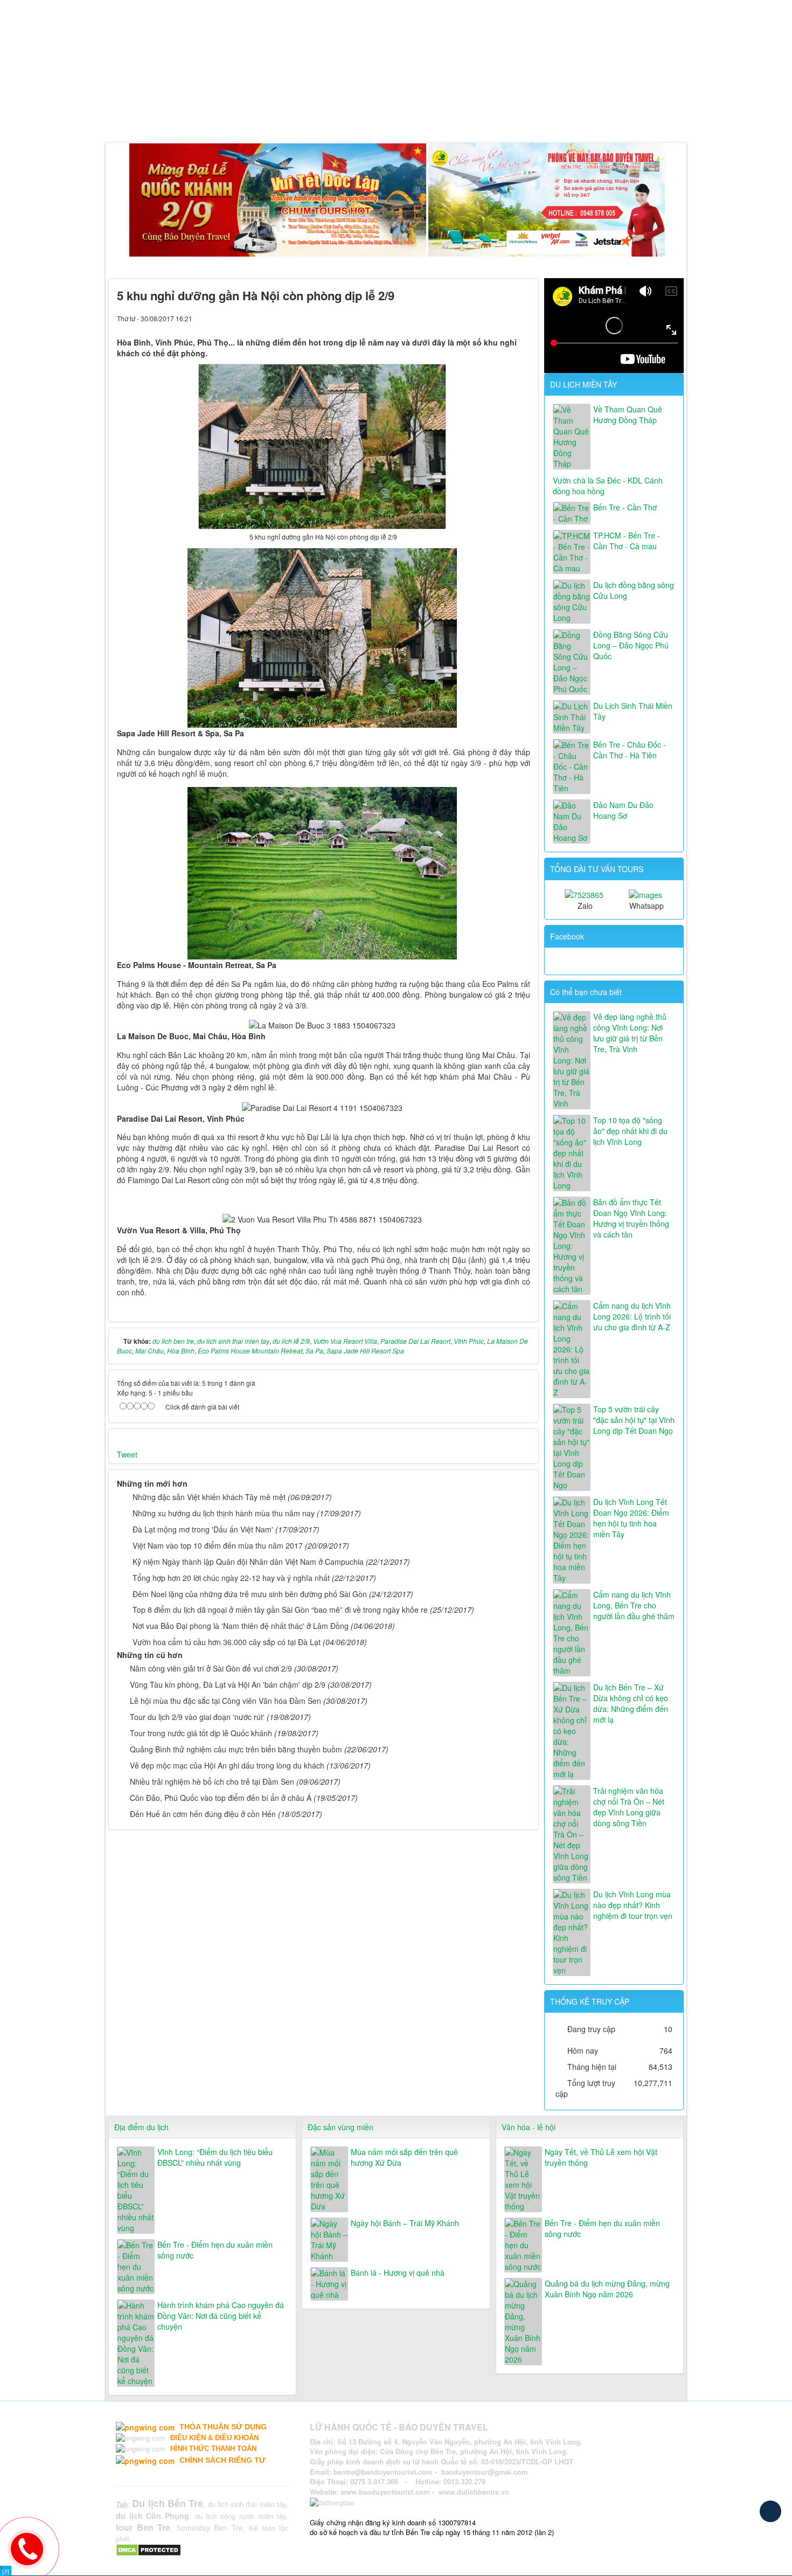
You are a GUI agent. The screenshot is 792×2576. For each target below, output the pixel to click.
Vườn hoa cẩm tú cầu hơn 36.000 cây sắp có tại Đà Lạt (227, 1642)
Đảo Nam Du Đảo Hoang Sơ (623, 810)
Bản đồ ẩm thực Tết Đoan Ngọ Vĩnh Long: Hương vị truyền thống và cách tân (631, 1218)
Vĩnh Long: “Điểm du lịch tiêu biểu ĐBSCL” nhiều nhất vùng (215, 2157)
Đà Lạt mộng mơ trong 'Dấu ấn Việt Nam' (203, 1529)
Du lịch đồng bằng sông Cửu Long (634, 590)
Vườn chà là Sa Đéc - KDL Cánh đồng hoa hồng (608, 486)
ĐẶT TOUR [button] (430, 115)
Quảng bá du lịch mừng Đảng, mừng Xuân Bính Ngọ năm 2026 (607, 2289)
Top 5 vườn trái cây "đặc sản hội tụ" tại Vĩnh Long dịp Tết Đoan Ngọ (634, 1420)
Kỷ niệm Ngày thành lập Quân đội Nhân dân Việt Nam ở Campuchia (248, 1562)
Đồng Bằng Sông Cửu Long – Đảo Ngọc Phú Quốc (631, 645)
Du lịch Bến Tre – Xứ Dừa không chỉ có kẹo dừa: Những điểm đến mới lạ (631, 1703)
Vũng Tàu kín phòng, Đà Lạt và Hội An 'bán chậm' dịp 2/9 (228, 1684)
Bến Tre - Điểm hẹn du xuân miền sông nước (215, 2250)
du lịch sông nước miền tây (241, 2516)
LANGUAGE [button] (533, 115)
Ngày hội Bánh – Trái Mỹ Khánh (405, 2223)
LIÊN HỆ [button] (480, 115)
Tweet (127, 1454)
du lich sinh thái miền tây (247, 2504)
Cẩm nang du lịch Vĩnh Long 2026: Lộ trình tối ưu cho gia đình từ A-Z (632, 1316)
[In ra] (504, 318)
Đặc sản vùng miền (341, 2127)
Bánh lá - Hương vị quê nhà (398, 2273)
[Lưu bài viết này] (522, 318)
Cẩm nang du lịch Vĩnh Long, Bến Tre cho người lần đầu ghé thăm (634, 1605)
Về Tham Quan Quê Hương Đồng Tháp (628, 415)
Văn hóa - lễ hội (529, 2127)
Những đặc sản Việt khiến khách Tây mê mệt (209, 1497)
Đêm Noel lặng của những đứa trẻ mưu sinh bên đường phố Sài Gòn (250, 1594)
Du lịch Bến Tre (168, 2503)
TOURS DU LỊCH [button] (236, 115)
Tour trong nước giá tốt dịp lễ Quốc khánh (201, 1733)
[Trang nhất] (119, 115)
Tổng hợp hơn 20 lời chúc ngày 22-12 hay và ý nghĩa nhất (231, 1578)
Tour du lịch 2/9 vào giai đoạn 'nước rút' (197, 1717)
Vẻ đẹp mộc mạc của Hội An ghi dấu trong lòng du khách (227, 1765)
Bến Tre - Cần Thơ (625, 507)
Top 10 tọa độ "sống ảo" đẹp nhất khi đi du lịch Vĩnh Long (630, 1131)
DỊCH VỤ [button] (305, 115)
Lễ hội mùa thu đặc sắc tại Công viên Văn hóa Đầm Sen (225, 1701)
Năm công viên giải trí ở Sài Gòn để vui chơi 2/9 (211, 1668)
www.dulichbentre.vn (474, 2492)
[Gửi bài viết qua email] (485, 318)
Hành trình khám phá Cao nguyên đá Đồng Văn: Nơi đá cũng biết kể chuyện (221, 2316)
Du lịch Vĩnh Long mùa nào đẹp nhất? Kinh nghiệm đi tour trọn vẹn (633, 1905)
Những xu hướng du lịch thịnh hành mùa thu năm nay (224, 1513)
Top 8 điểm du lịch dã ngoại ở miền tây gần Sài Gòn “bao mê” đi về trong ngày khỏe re (280, 1610)
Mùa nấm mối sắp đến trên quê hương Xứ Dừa (404, 2157)
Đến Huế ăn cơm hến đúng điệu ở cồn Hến (203, 1814)
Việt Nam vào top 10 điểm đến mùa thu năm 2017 (218, 1545)
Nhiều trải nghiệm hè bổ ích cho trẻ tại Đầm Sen (212, 1781)
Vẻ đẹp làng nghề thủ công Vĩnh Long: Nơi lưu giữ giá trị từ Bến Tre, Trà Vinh (630, 1033)
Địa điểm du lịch (141, 2127)
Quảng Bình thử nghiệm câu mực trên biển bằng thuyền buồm (236, 1749)
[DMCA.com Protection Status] (150, 2549)
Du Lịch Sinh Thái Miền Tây (633, 711)
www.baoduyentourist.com (385, 2492)
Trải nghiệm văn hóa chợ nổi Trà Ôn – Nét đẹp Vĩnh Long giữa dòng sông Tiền (629, 1807)
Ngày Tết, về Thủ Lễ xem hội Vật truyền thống (601, 2157)
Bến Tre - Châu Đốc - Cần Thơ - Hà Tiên (630, 750)
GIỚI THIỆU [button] (162, 115)
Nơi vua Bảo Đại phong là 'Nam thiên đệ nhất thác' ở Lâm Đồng (241, 1626)
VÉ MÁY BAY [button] (366, 115)
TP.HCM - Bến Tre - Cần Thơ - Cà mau (627, 541)
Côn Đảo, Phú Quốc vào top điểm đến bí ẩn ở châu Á (221, 1798)
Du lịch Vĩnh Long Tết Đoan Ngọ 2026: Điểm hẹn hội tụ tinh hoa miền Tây (631, 1518)
